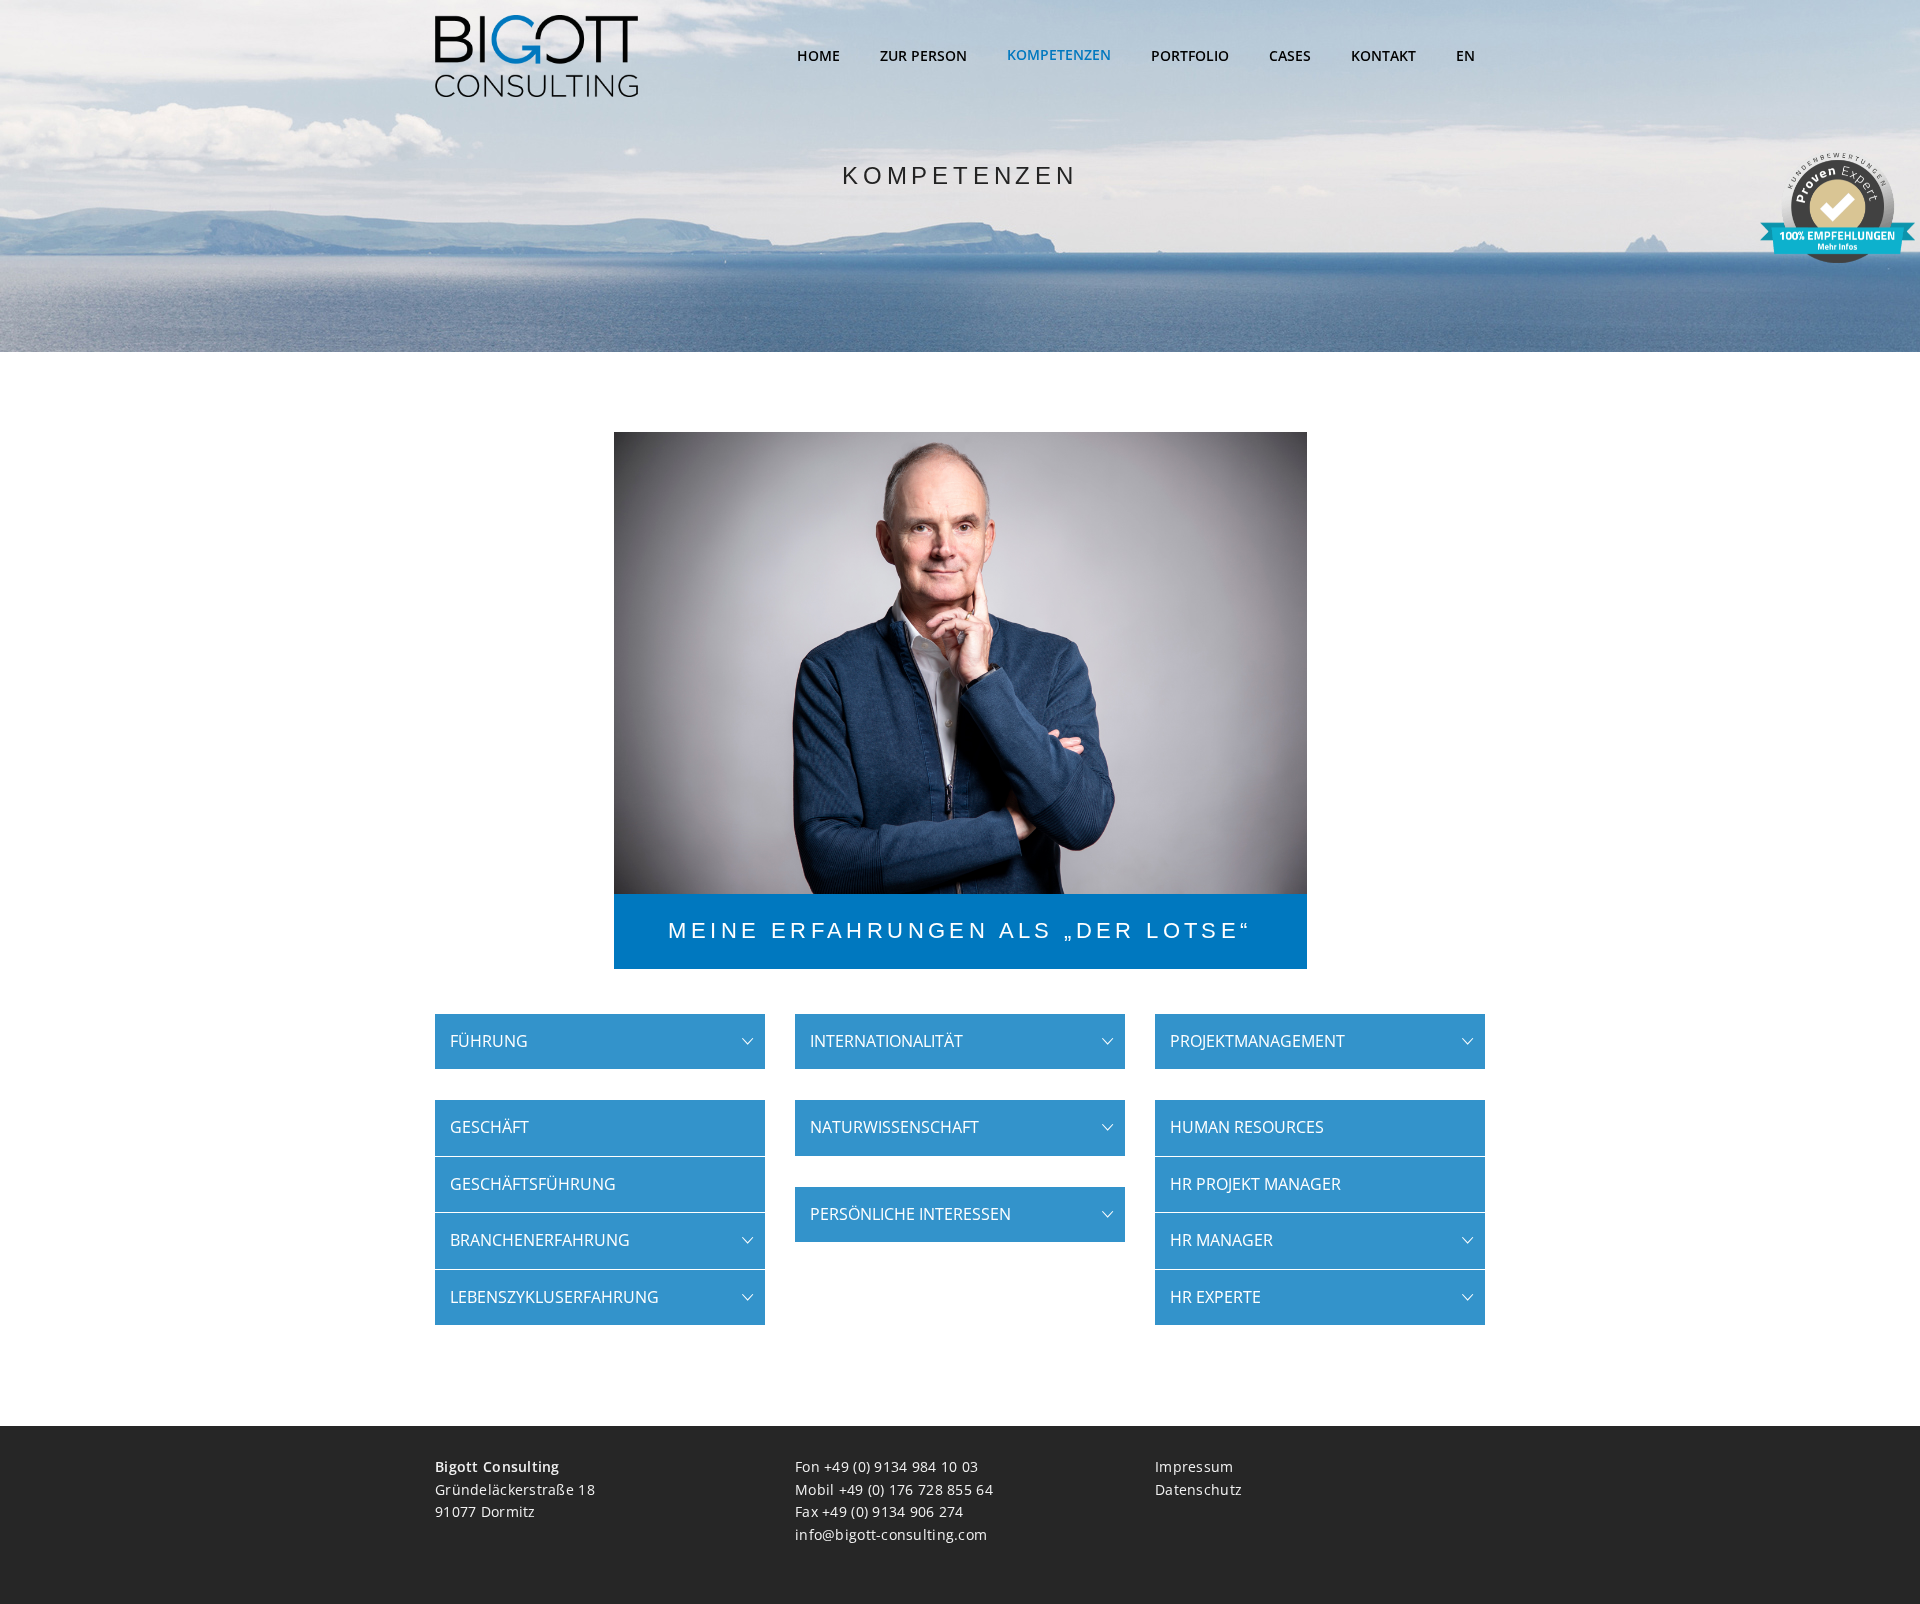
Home (818, 55)
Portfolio (1190, 55)
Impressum (1194, 1466)
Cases (1290, 55)
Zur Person (923, 55)
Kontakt (1383, 55)
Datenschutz (1198, 1489)
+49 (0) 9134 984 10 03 (901, 1466)
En (1465, 55)
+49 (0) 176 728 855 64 (916, 1489)
